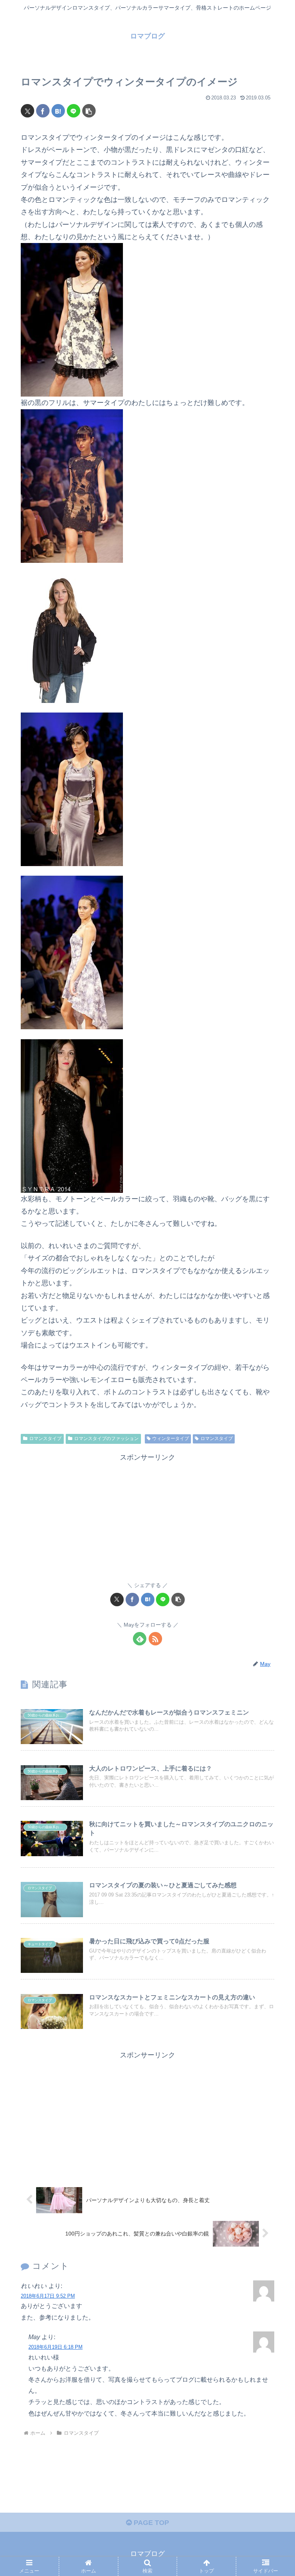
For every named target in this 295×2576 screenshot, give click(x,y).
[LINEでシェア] (74, 111)
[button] (89, 111)
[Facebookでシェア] (43, 111)
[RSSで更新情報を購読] (155, 1639)
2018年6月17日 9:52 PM (48, 2296)
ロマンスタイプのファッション (106, 1438)
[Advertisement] (147, 1517)
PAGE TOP (150, 2523)
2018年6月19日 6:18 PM (56, 2347)
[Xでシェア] (27, 111)
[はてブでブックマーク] (58, 111)
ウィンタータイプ (171, 1438)
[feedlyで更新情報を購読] (140, 1639)
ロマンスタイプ (45, 1438)
